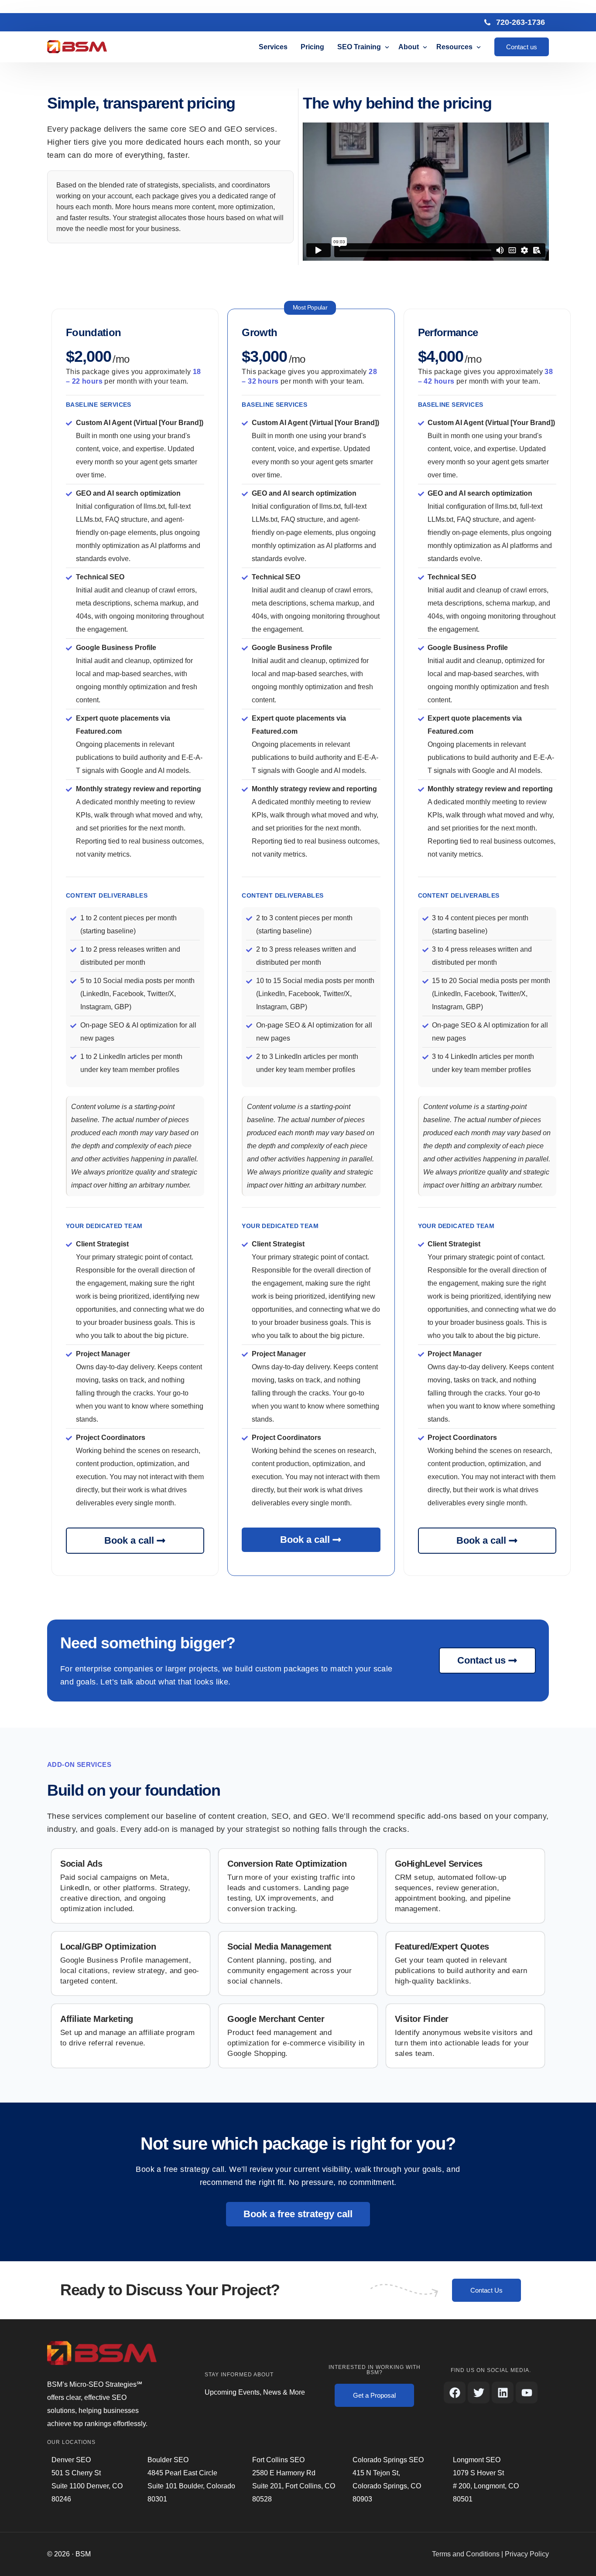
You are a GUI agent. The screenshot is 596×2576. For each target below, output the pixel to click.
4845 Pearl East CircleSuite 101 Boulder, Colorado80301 (191, 2486)
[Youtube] (527, 2392)
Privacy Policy (527, 2554)
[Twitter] (479, 2392)
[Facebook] (455, 2392)
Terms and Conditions (466, 2554)
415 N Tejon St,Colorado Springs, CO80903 (387, 2486)
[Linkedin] (503, 2392)
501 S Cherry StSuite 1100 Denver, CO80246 (87, 2486)
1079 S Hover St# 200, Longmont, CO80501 (486, 2486)
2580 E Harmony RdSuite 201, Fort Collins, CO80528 (294, 2486)
